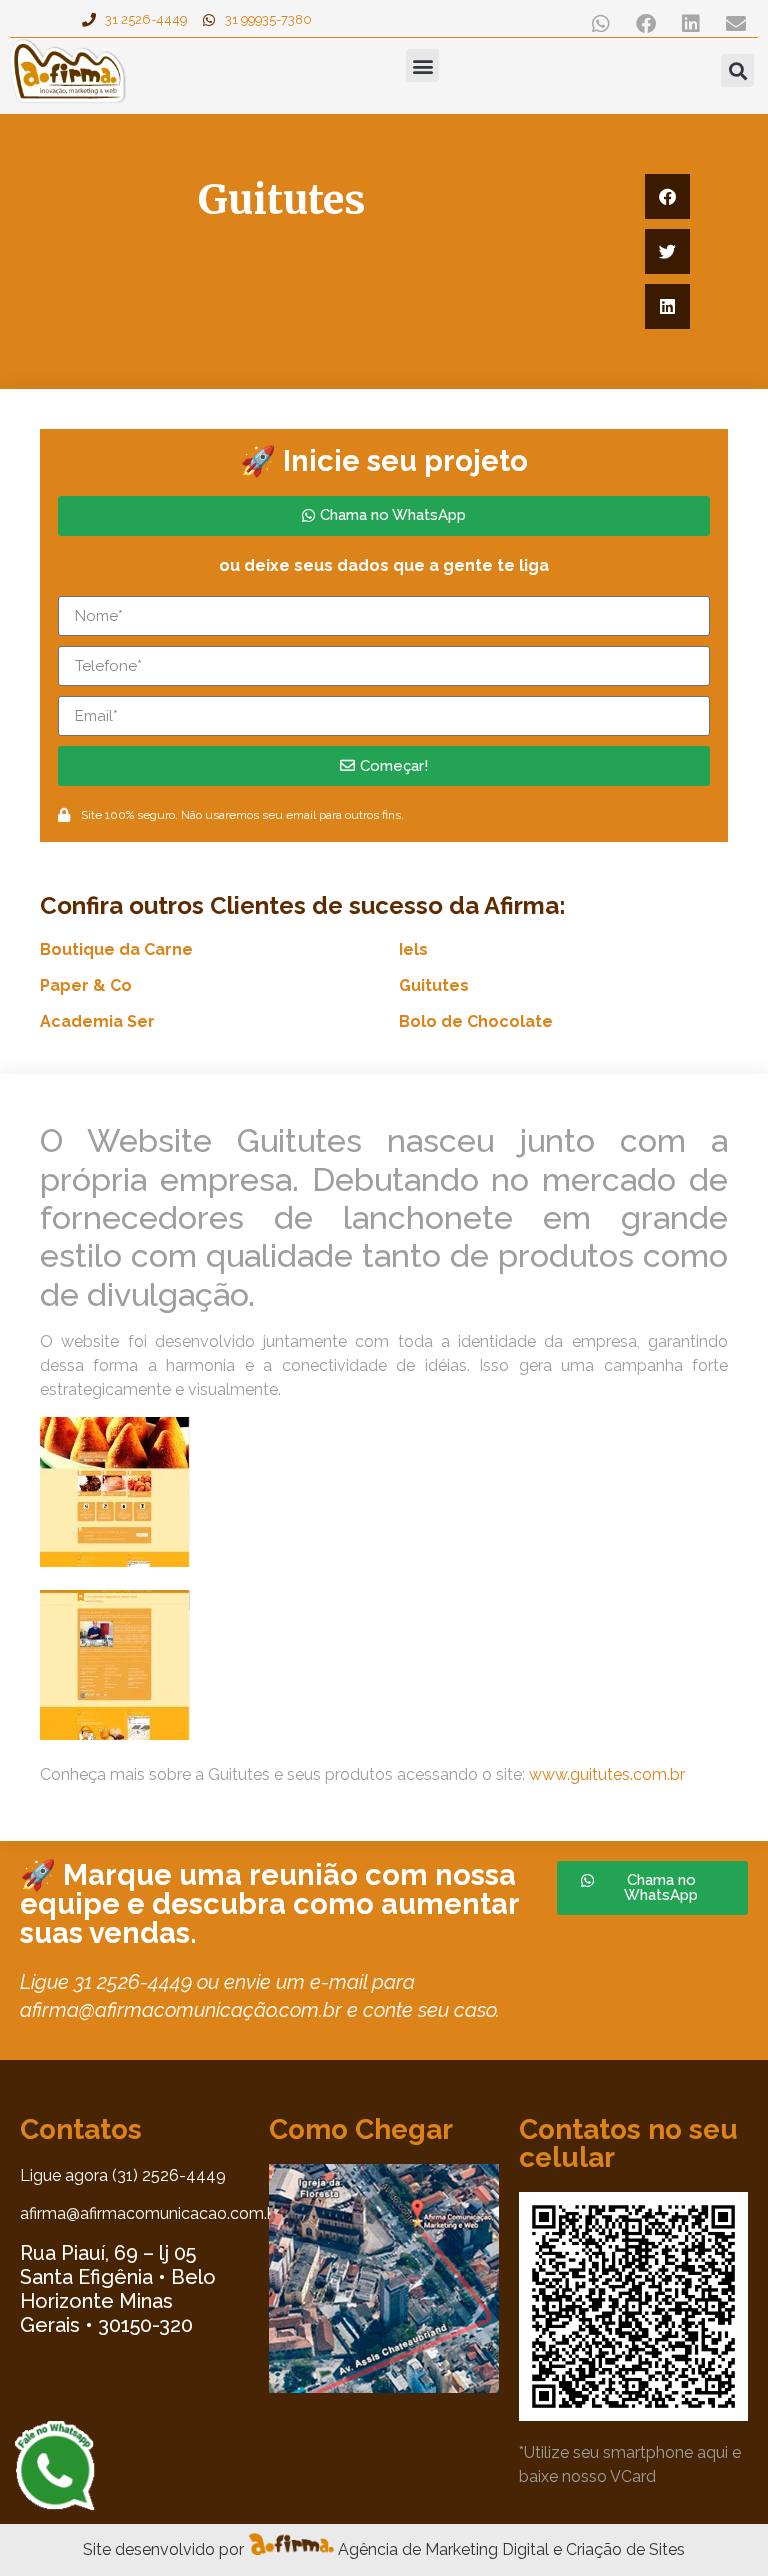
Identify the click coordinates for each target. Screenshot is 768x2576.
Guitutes (434, 985)
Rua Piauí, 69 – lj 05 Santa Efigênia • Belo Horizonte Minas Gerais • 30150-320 (118, 2289)
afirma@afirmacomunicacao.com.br (151, 2213)
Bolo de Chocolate (476, 1021)
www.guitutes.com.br (607, 1774)
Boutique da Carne (116, 949)
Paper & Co (86, 985)
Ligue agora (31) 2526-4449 (123, 2175)
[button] (600, 23)
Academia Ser (97, 1021)
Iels (413, 949)
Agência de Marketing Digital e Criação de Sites (511, 2549)
